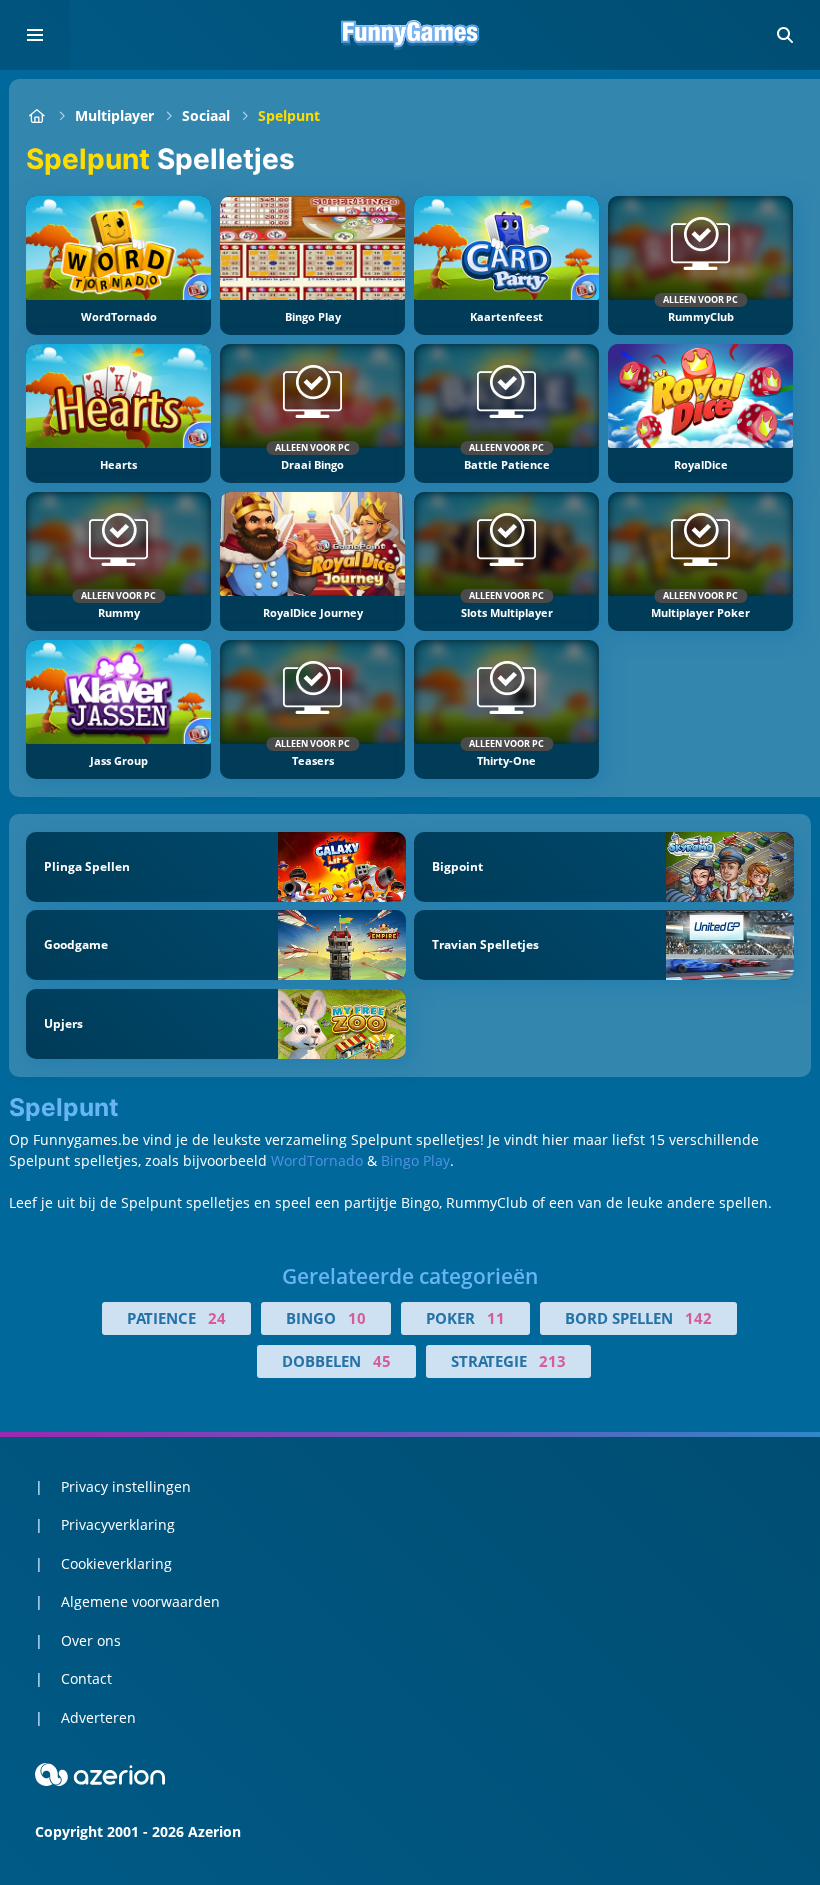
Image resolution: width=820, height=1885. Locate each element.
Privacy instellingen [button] (126, 1486)
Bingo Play (415, 1160)
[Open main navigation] (35, 35)
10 (357, 1318)
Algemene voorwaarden (140, 1601)
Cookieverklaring (116, 1563)
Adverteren (98, 1717)
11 (496, 1318)
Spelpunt (289, 115)
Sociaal (206, 115)
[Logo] (410, 35)
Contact (86, 1678)
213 (552, 1361)
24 (217, 1318)
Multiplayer (114, 115)
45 (382, 1361)
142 (698, 1318)
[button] (785, 35)
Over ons (91, 1640)
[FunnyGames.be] (36, 115)
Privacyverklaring (118, 1524)
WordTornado (317, 1160)
